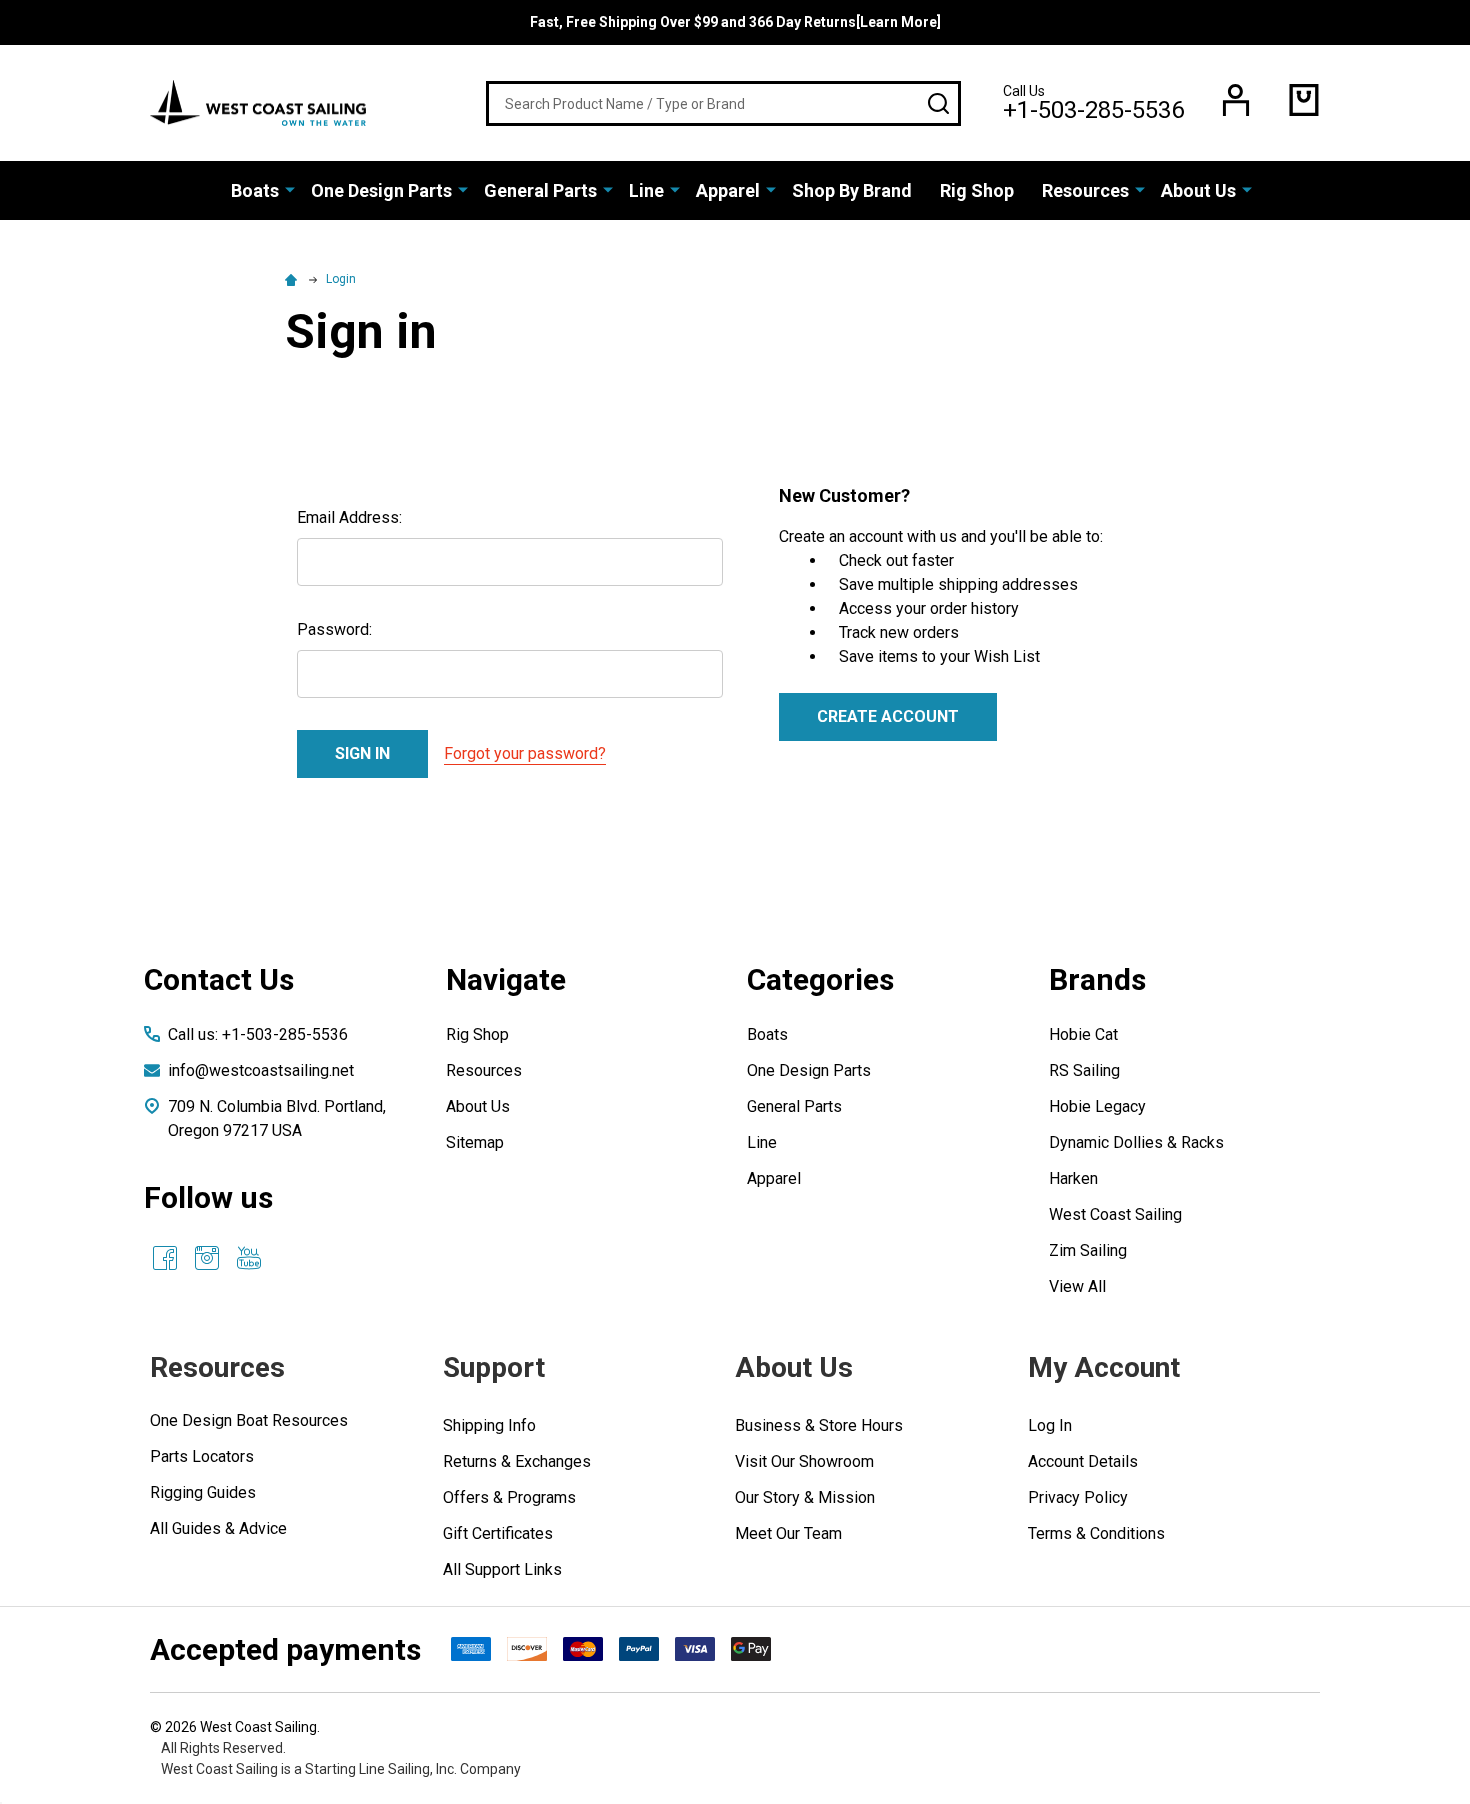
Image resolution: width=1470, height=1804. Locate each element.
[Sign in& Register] (1236, 100)
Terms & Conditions (1096, 1533)
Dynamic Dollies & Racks (1136, 1142)
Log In (1050, 1425)
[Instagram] (207, 1258)
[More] (290, 189)
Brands (1097, 979)
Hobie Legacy (1097, 1106)
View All (1077, 1286)
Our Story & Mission (805, 1497)
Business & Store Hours (819, 1425)
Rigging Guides (203, 1492)
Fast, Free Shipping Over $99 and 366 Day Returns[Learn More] (735, 22)
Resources (1085, 190)
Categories (820, 979)
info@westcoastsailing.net (261, 1070)
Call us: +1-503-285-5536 (258, 1034)
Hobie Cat (1083, 1034)
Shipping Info (489, 1425)
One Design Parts (381, 190)
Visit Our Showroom (804, 1461)
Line (646, 190)
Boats (255, 190)
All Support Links (502, 1569)
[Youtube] (249, 1258)
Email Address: (349, 517)
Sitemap (475, 1142)
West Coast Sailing (1115, 1214)
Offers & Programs (509, 1497)
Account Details (1083, 1461)
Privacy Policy (1078, 1497)
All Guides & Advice (218, 1528)
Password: (334, 629)
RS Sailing (1084, 1070)
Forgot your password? (525, 753)
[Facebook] (165, 1258)
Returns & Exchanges (517, 1461)
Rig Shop (977, 190)
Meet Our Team (788, 1533)
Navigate (506, 979)
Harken (1073, 1178)
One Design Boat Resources (249, 1420)
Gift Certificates (498, 1533)
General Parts (540, 190)
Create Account (888, 716)
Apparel (728, 190)
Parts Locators (202, 1456)
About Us (1198, 190)
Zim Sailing (1088, 1250)
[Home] (294, 279)
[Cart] (1304, 100)
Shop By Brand (852, 190)
